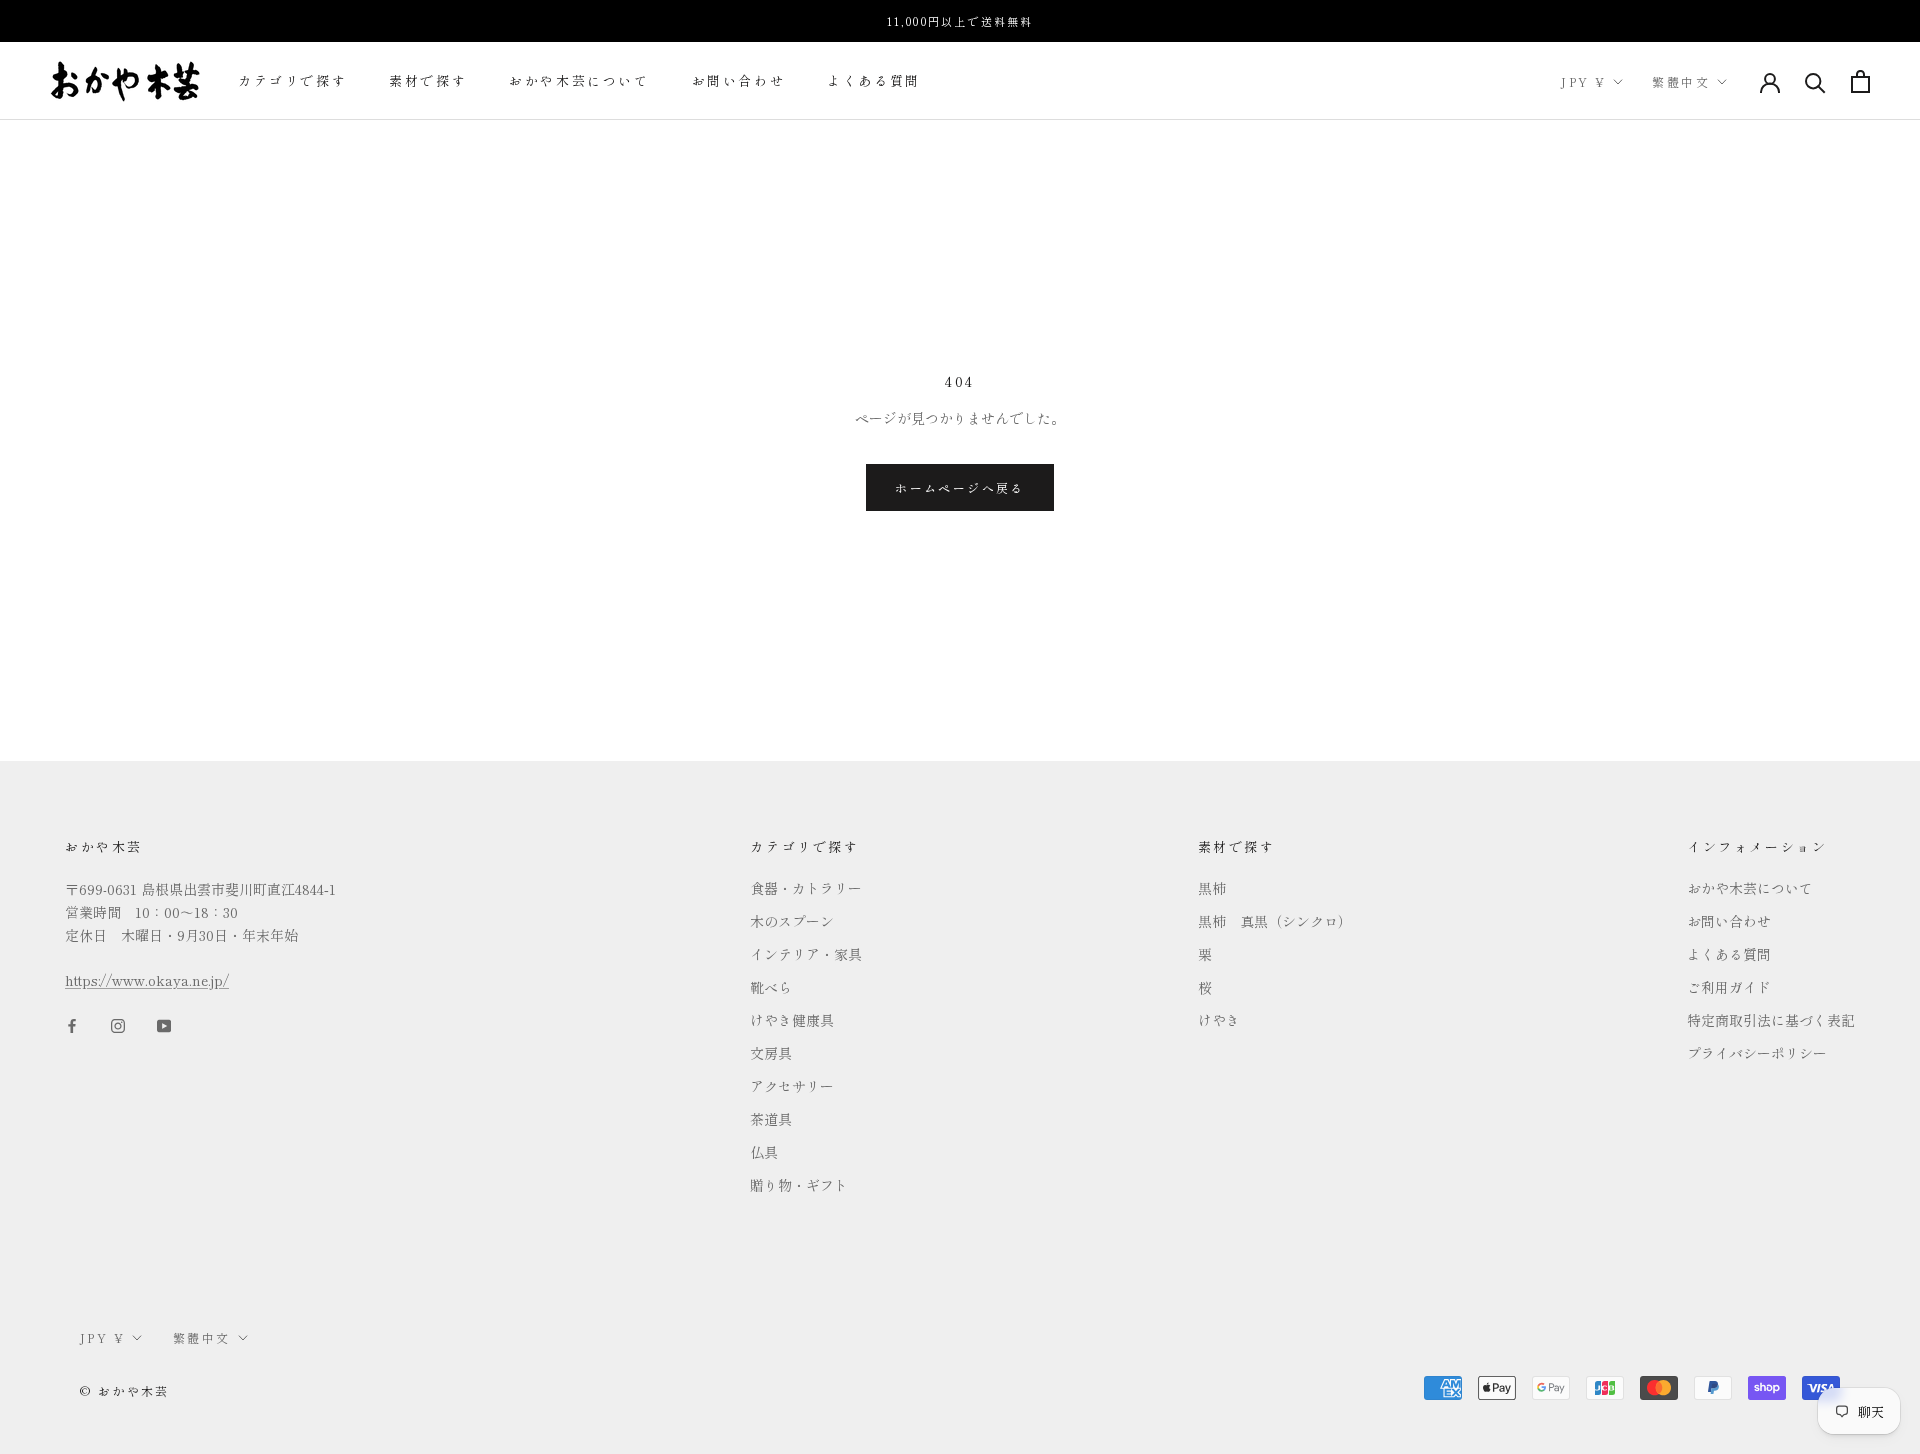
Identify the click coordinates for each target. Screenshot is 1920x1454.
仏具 (764, 1152)
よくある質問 (874, 81)
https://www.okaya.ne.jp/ (147, 980)
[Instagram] (118, 1024)
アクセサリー (792, 1086)
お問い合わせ (739, 81)
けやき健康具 (792, 1020)
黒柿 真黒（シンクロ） (1275, 921)
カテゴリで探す (292, 81)
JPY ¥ (1583, 81)
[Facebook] (72, 1024)
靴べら (771, 987)
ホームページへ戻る (960, 487)
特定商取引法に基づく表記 (1771, 1020)
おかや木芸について (579, 81)
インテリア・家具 (806, 954)
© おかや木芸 (125, 1390)
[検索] (1815, 81)
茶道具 (771, 1119)
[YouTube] (164, 1024)
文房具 (771, 1053)
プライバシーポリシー (1757, 1053)
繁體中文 (1681, 81)
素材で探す (428, 81)
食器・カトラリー (806, 888)
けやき (1219, 1020)
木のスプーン (792, 921)
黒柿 (1212, 888)
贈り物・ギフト (799, 1185)
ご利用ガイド (1729, 987)
